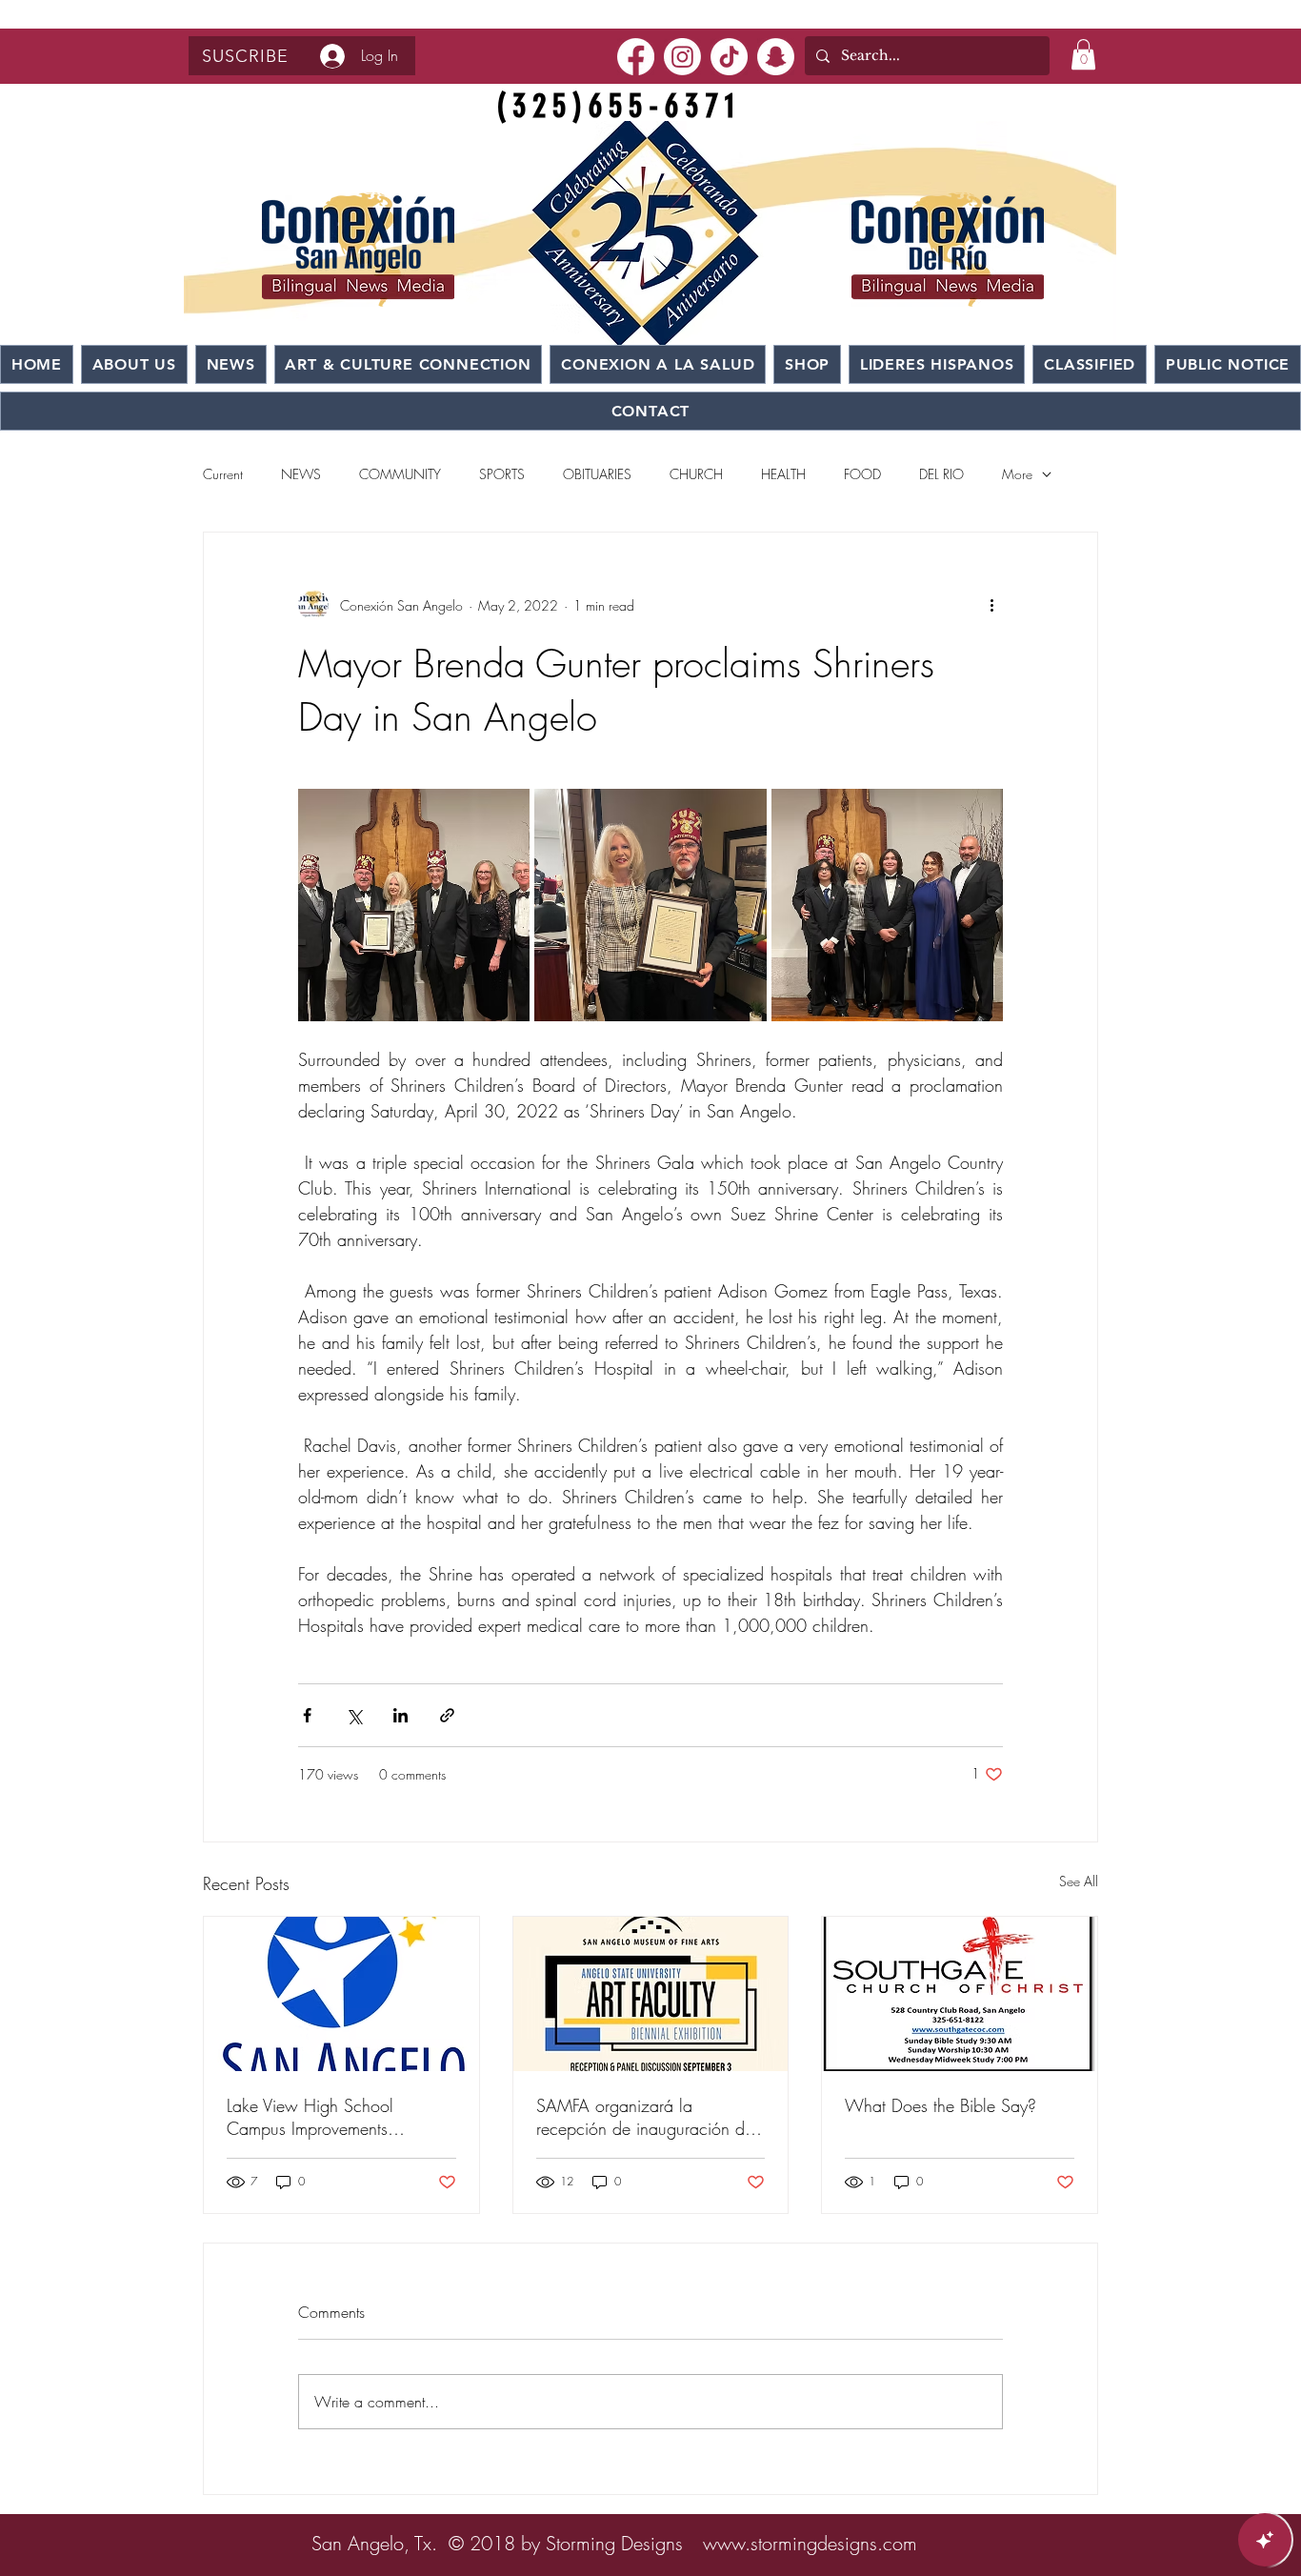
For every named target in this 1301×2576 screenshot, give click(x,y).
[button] (245, 56)
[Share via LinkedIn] (400, 1715)
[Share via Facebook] (307, 1715)
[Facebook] (636, 57)
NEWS (301, 474)
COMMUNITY (400, 474)
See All (1079, 1881)
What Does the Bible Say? (941, 2105)
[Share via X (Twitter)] (354, 1715)
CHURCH (696, 474)
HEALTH (783, 474)
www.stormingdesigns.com (810, 2543)
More (1017, 474)
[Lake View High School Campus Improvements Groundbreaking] (341, 1994)
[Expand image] (414, 905)
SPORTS (502, 474)
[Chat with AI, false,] (1265, 2540)
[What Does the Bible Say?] (960, 1994)
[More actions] (991, 605)
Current (223, 474)
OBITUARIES (597, 474)
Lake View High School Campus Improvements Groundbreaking (310, 2117)
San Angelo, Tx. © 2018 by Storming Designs (497, 2543)
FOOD (862, 474)
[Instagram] (682, 57)
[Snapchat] (776, 57)
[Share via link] (447, 1715)
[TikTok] (729, 57)
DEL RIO (941, 474)
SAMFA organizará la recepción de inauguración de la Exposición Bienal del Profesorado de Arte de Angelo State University (648, 2117)
